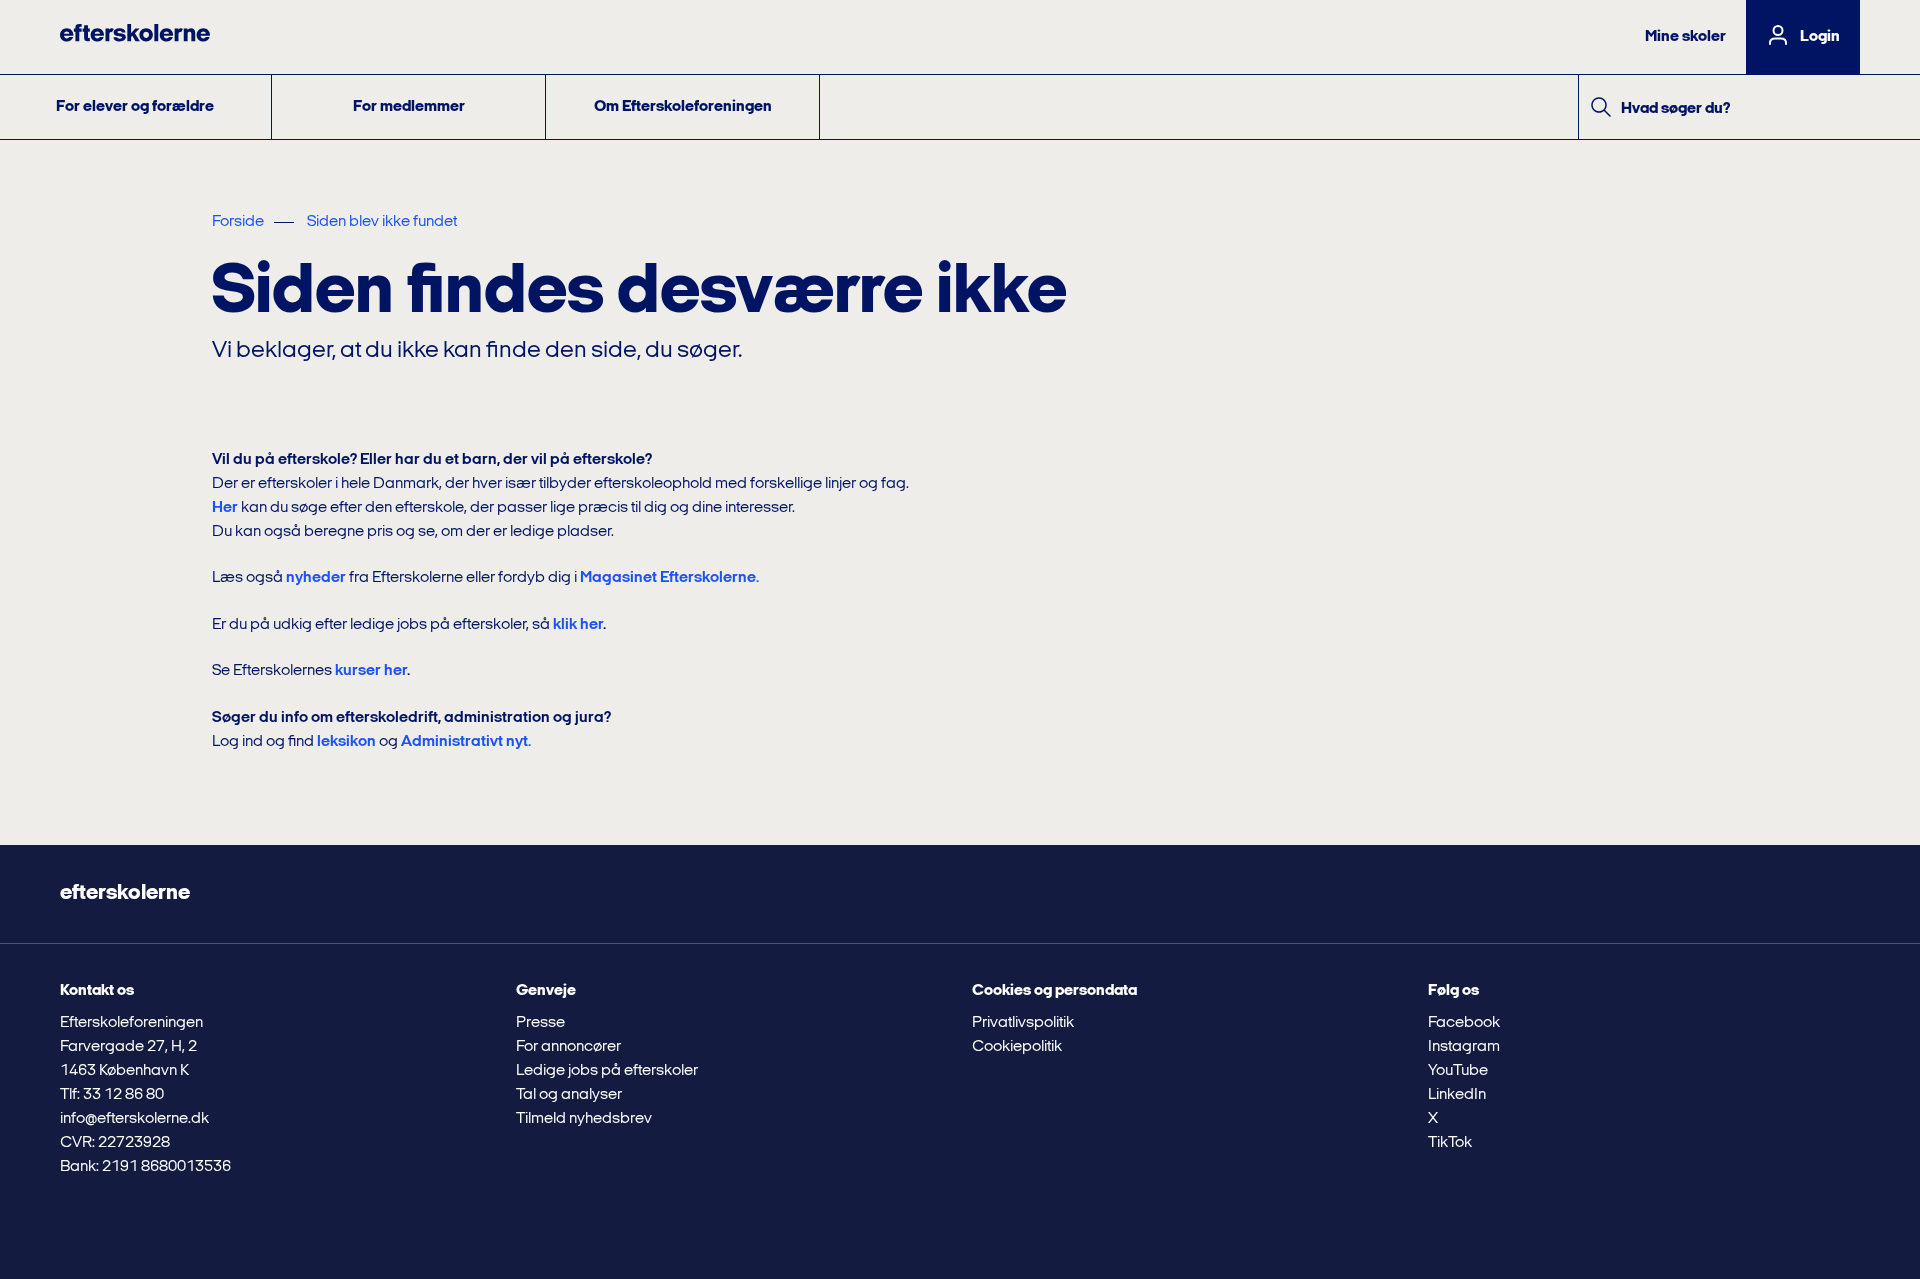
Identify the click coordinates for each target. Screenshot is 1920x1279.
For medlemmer (409, 107)
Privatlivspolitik (1023, 1023)
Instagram (1464, 1047)
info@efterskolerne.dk (134, 1119)
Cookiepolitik (1017, 1047)
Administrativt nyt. (466, 742)
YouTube (1458, 1071)
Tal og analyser (569, 1095)
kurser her (371, 671)
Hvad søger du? (1675, 109)
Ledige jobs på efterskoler (607, 1071)
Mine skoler (1685, 37)
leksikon (346, 742)
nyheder (316, 578)
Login (1820, 37)
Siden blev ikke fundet (382, 222)
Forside (238, 222)
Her (225, 508)
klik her (578, 625)
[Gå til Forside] (135, 37)
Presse (540, 1023)
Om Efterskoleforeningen (683, 107)
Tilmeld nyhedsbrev (584, 1119)
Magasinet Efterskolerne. (669, 578)
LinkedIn (1457, 1095)
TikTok (1450, 1143)
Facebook (1464, 1023)
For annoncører (568, 1047)
